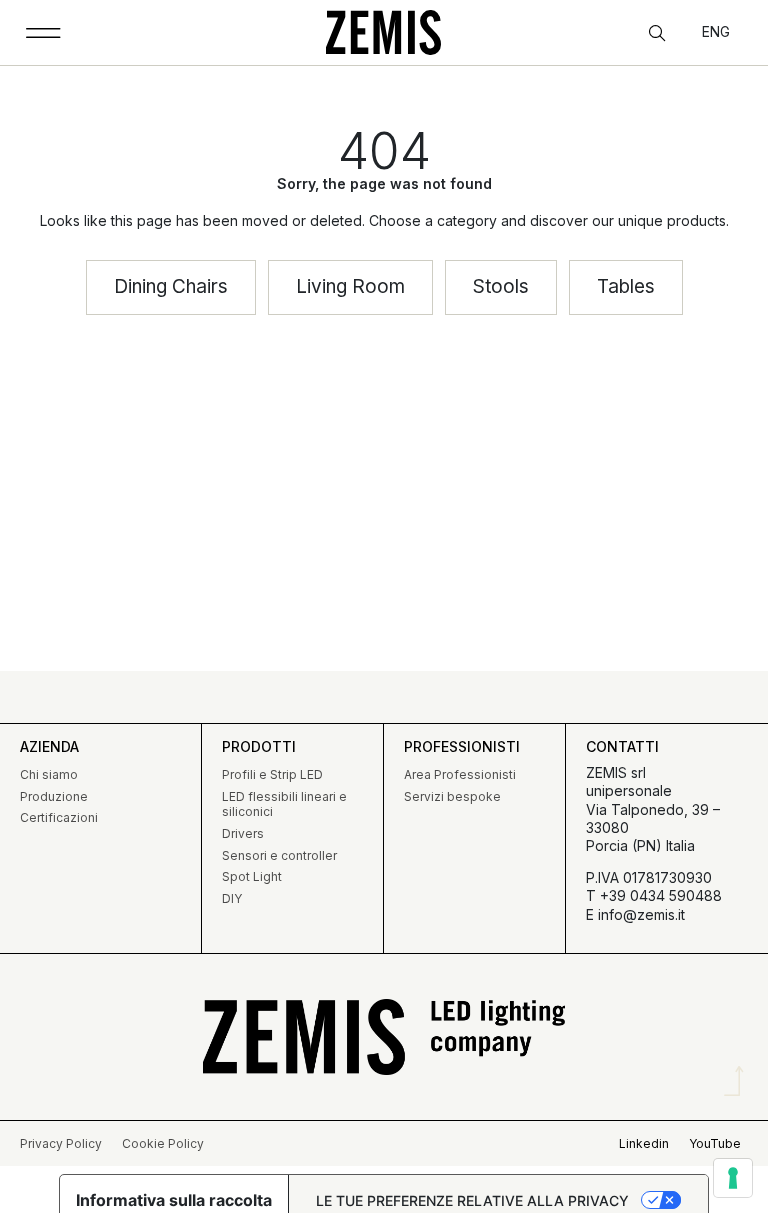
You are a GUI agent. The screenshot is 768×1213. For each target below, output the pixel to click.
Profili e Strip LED (272, 774)
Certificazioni (59, 817)
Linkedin (644, 1143)
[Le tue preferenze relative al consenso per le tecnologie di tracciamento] (733, 1178)
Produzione (54, 796)
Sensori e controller (279, 855)
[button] (43, 32)
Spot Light (252, 876)
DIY (232, 898)
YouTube (715, 1143)
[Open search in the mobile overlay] (659, 33)
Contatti (622, 746)
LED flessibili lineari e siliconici (284, 804)
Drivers (243, 833)
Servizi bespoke (452, 796)
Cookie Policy (163, 1143)
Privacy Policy (61, 1143)
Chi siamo (49, 774)
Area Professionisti (460, 774)
